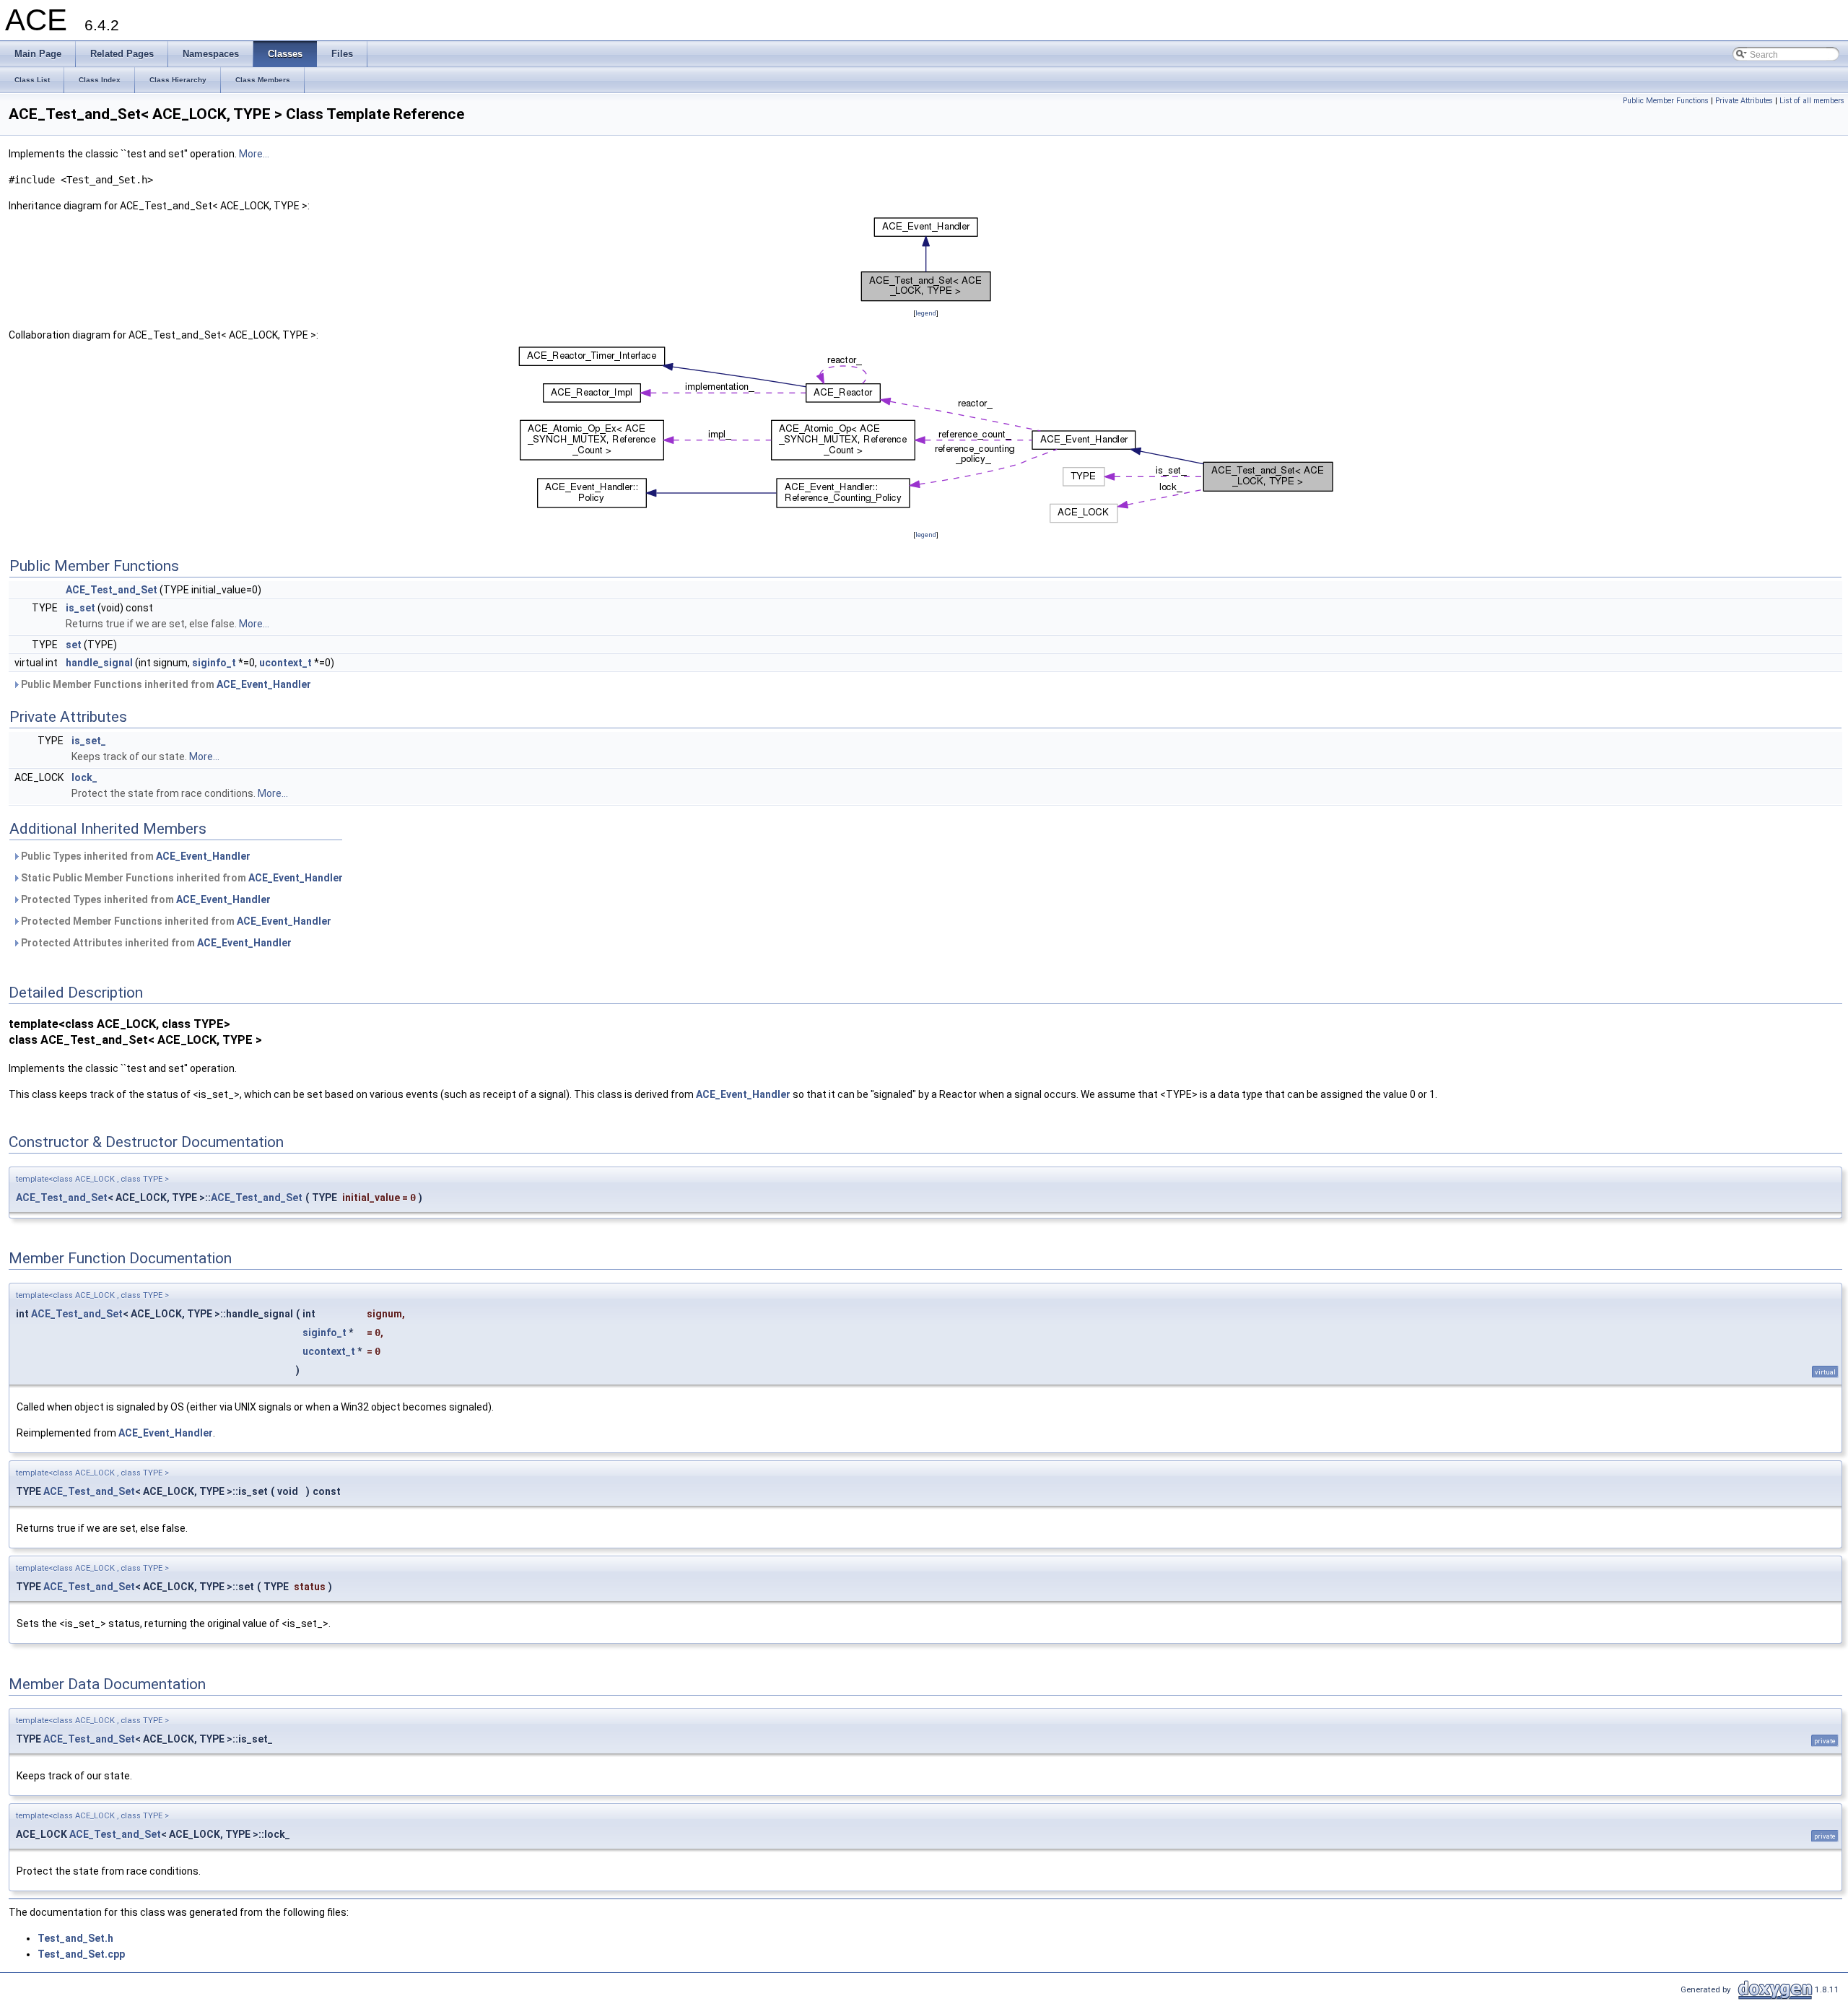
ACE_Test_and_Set (112, 590)
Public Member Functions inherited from (165, 684)
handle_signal (99, 663)
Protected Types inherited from (145, 899)
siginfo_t (214, 663)
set (74, 645)
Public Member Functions (1666, 101)
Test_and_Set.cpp (81, 1954)
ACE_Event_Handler (264, 684)
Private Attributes (1744, 101)
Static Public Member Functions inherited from (181, 878)
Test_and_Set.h (75, 1938)
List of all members (1812, 101)
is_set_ (89, 741)
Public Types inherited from (135, 856)
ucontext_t (286, 663)
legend (926, 313)
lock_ (84, 777)
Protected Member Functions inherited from (175, 921)
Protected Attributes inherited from (155, 943)
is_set (80, 608)
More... (254, 154)
